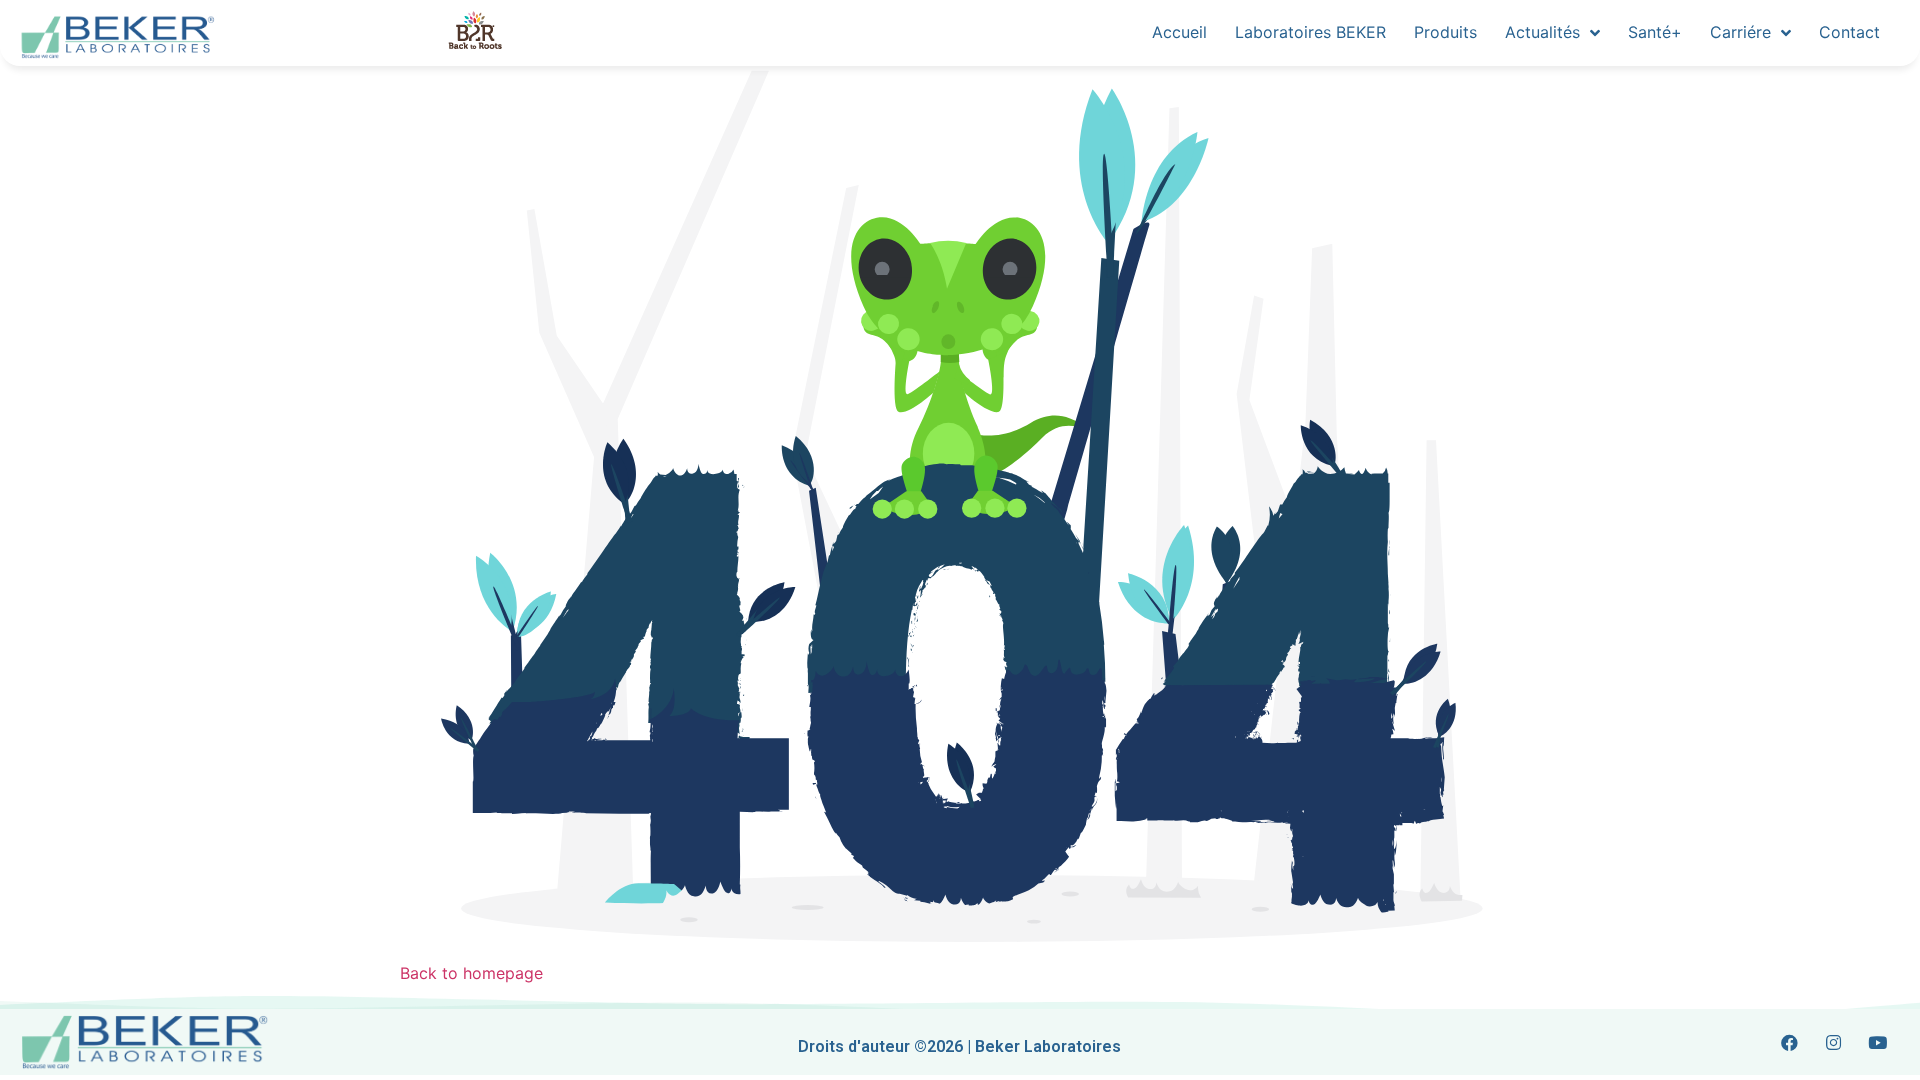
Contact (1849, 32)
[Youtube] (1878, 1042)
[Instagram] (1834, 1042)
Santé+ (1655, 32)
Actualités (1542, 32)
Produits (1445, 32)
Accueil (1179, 32)
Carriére (1740, 32)
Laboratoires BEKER (1310, 32)
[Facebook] (1790, 1042)
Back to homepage (471, 973)
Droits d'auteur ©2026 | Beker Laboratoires (959, 1046)
